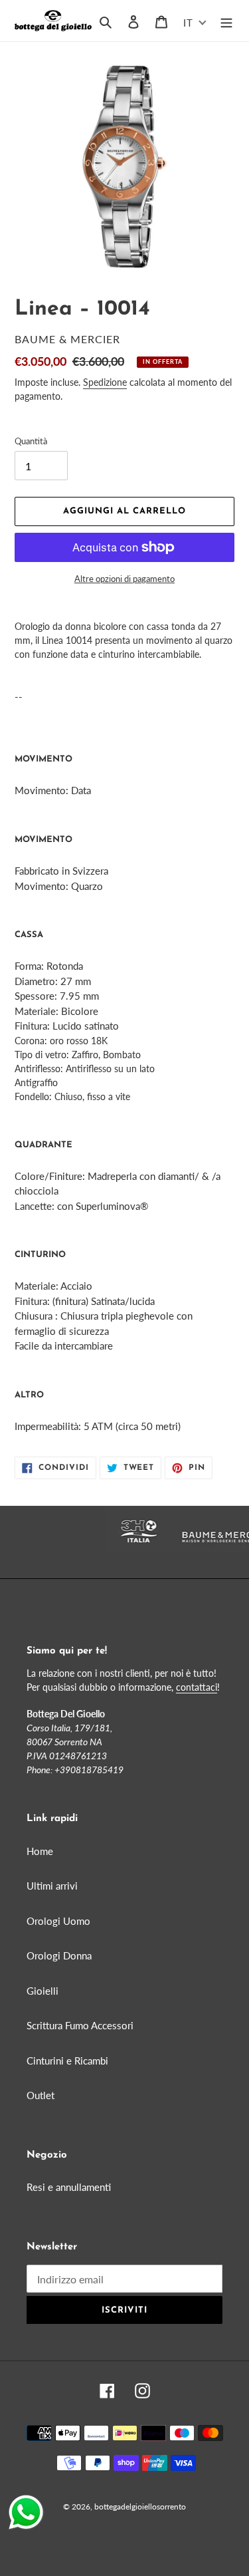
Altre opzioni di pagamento (124, 579)
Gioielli (42, 1991)
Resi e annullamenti (69, 2187)
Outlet (41, 2095)
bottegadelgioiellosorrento (140, 2506)
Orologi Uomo (58, 1921)
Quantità (31, 441)
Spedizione (105, 382)
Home (40, 1851)
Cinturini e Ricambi (67, 2061)
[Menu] (226, 21)
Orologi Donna (59, 1955)
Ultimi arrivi (52, 1886)
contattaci (197, 1687)
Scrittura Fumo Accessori (80, 2025)
